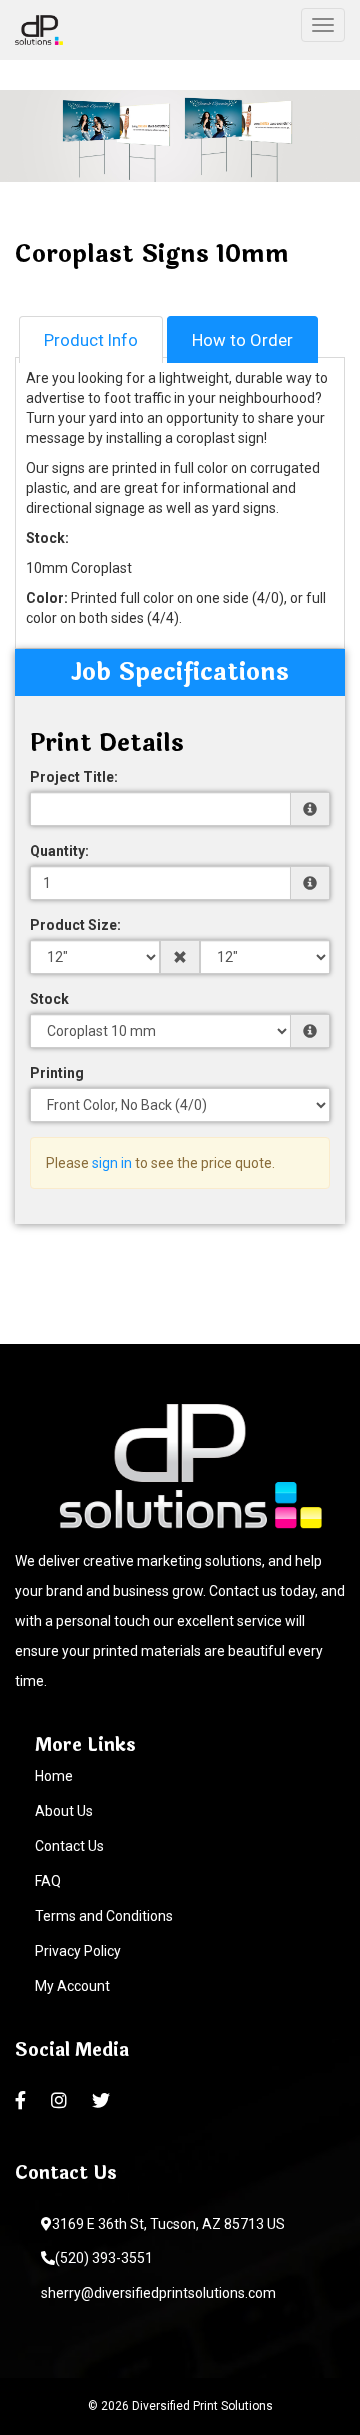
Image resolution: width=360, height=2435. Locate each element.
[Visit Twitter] (103, 2101)
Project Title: (74, 777)
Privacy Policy (78, 1951)
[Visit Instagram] (61, 2101)
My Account (72, 1986)
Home (54, 1776)
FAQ (48, 1881)
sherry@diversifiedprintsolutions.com (158, 2293)
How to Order (242, 340)
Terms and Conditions (104, 1916)
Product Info (91, 340)
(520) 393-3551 (104, 2258)
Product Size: (75, 925)
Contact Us (69, 1846)
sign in (112, 1163)
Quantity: (59, 851)
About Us (64, 1811)
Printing (57, 1073)
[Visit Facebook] (23, 2101)
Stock (49, 999)
